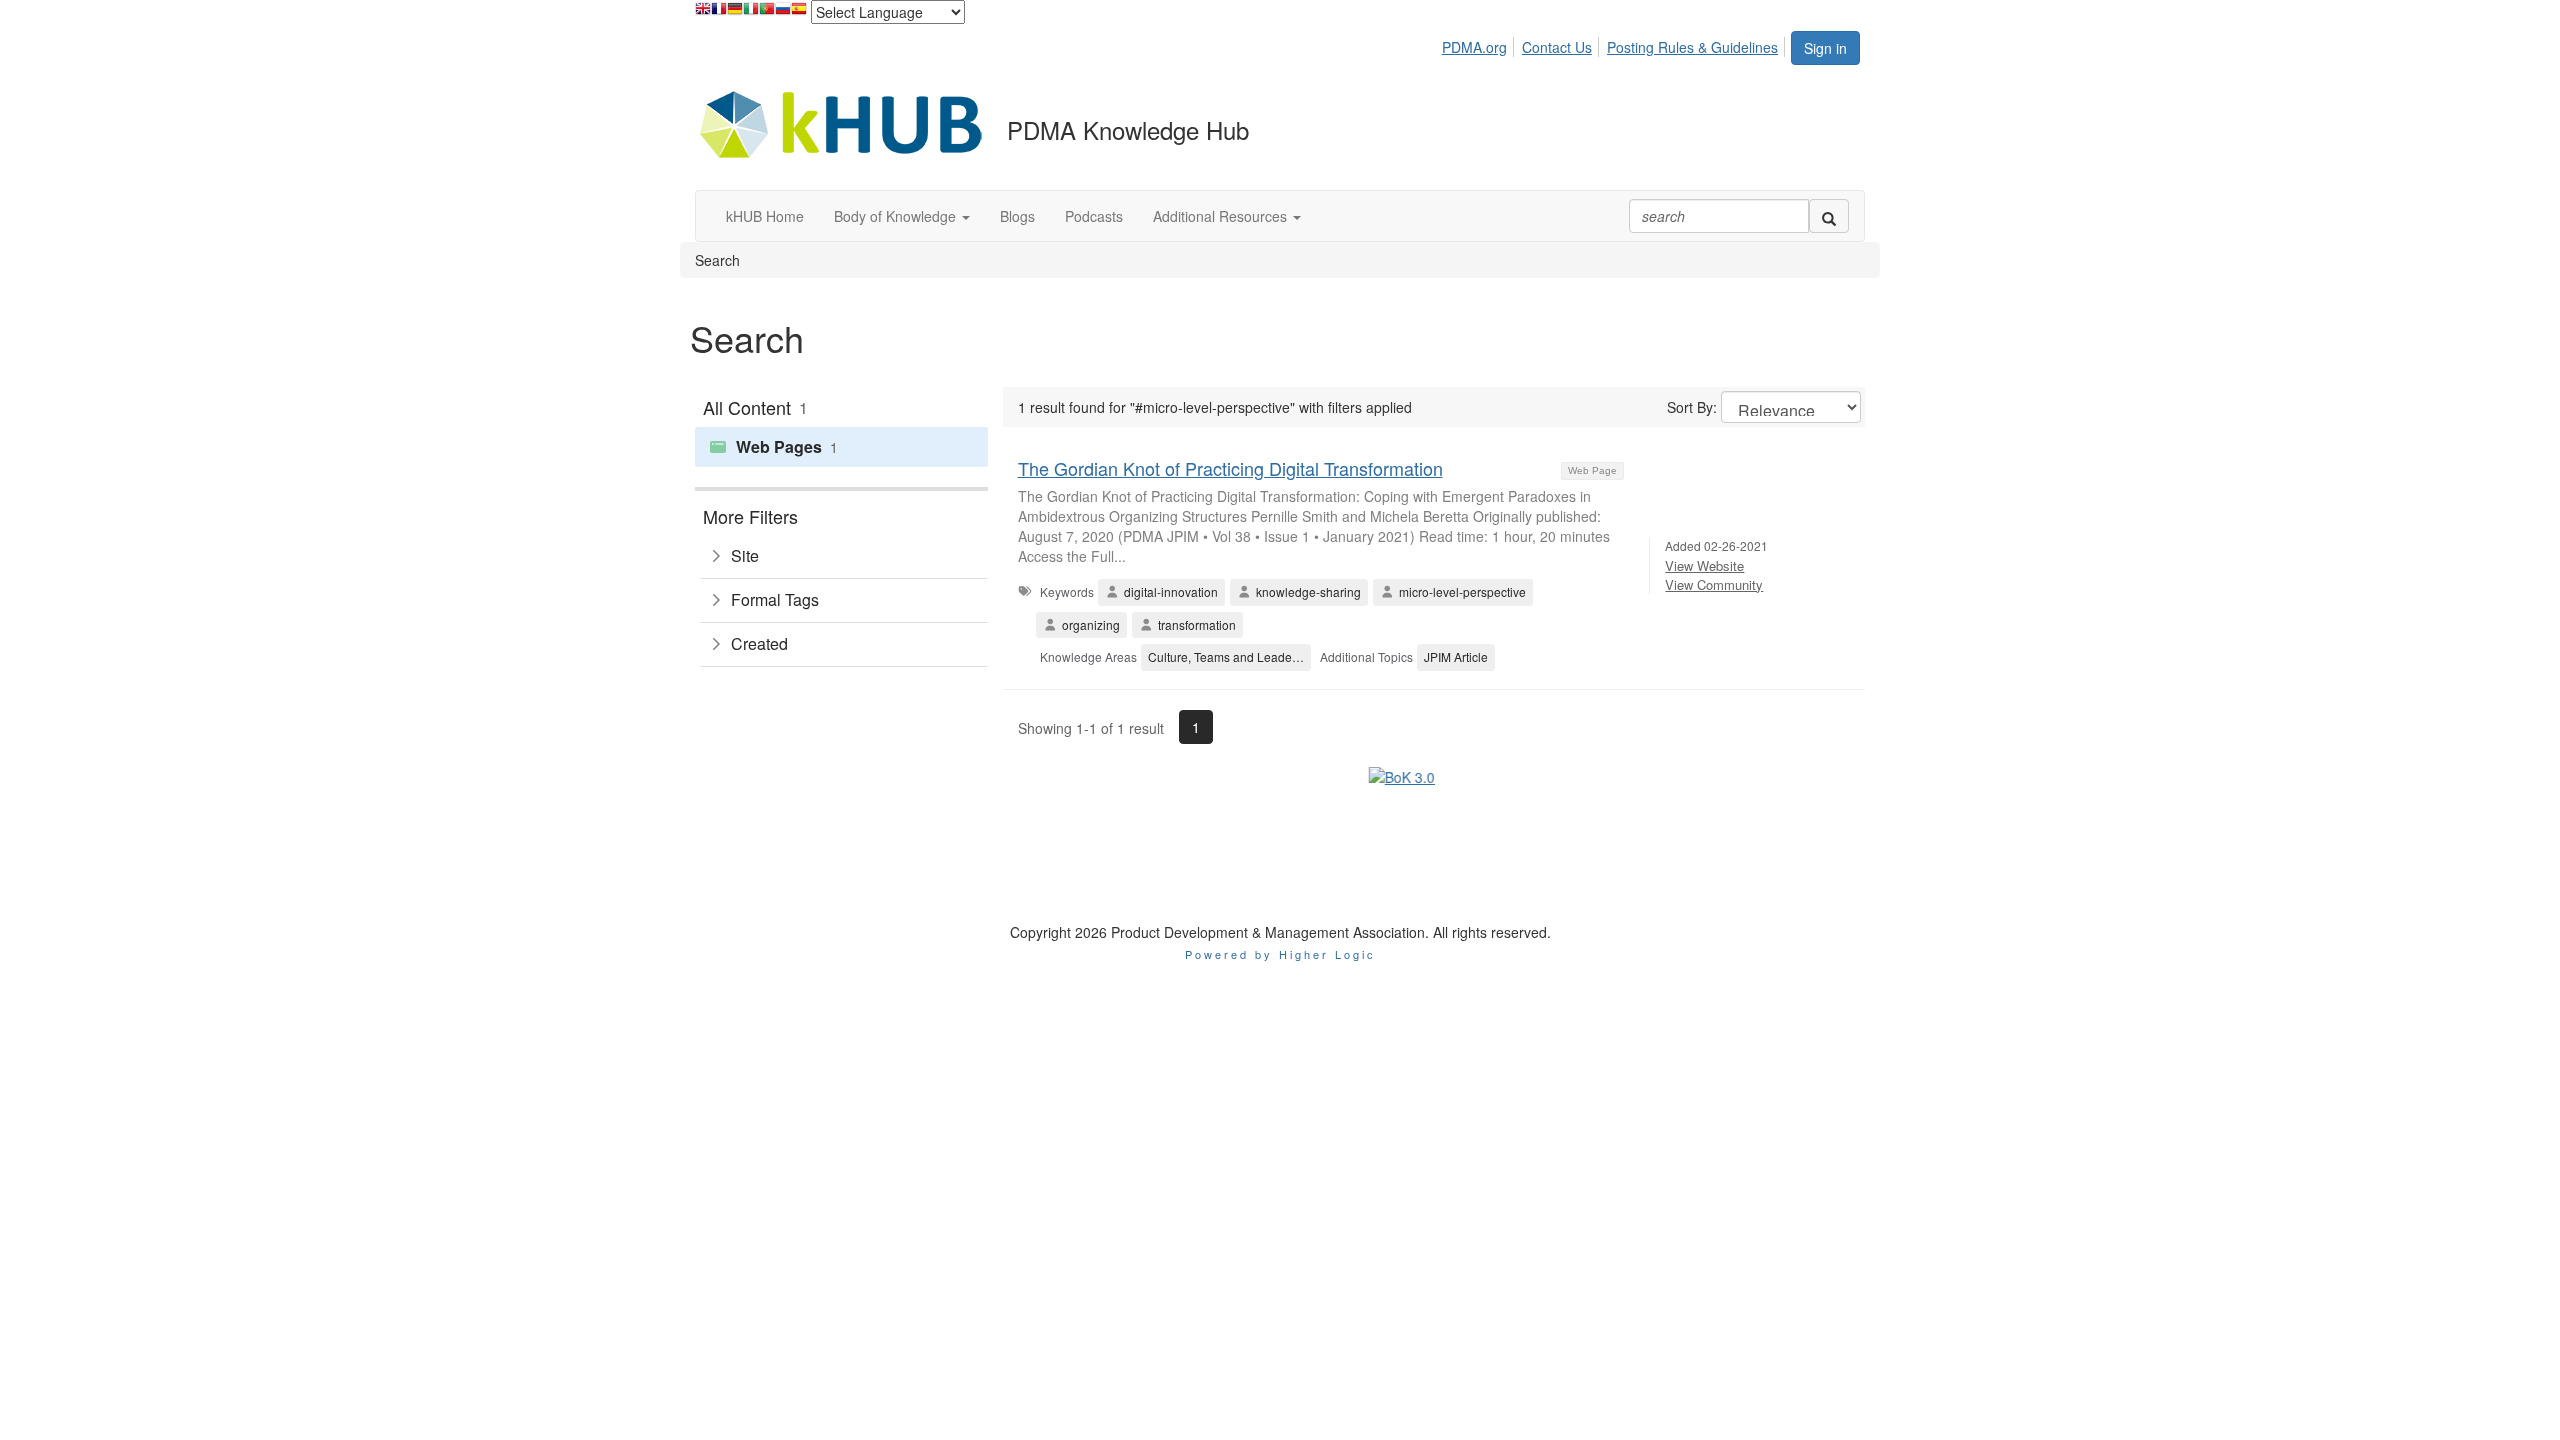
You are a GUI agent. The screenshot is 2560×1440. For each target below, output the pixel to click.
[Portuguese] (767, 13)
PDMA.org (1474, 47)
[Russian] (783, 13)
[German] (735, 13)
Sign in (1825, 48)
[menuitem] (1480, 44)
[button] (902, 216)
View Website (1704, 565)
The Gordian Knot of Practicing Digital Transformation (1230, 468)
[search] (1829, 216)
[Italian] (751, 13)
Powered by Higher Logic (1280, 859)
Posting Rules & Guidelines (1692, 47)
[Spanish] (799, 13)
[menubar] (1615, 44)
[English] (703, 13)
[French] (719, 13)
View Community (1714, 584)
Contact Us (1557, 47)
